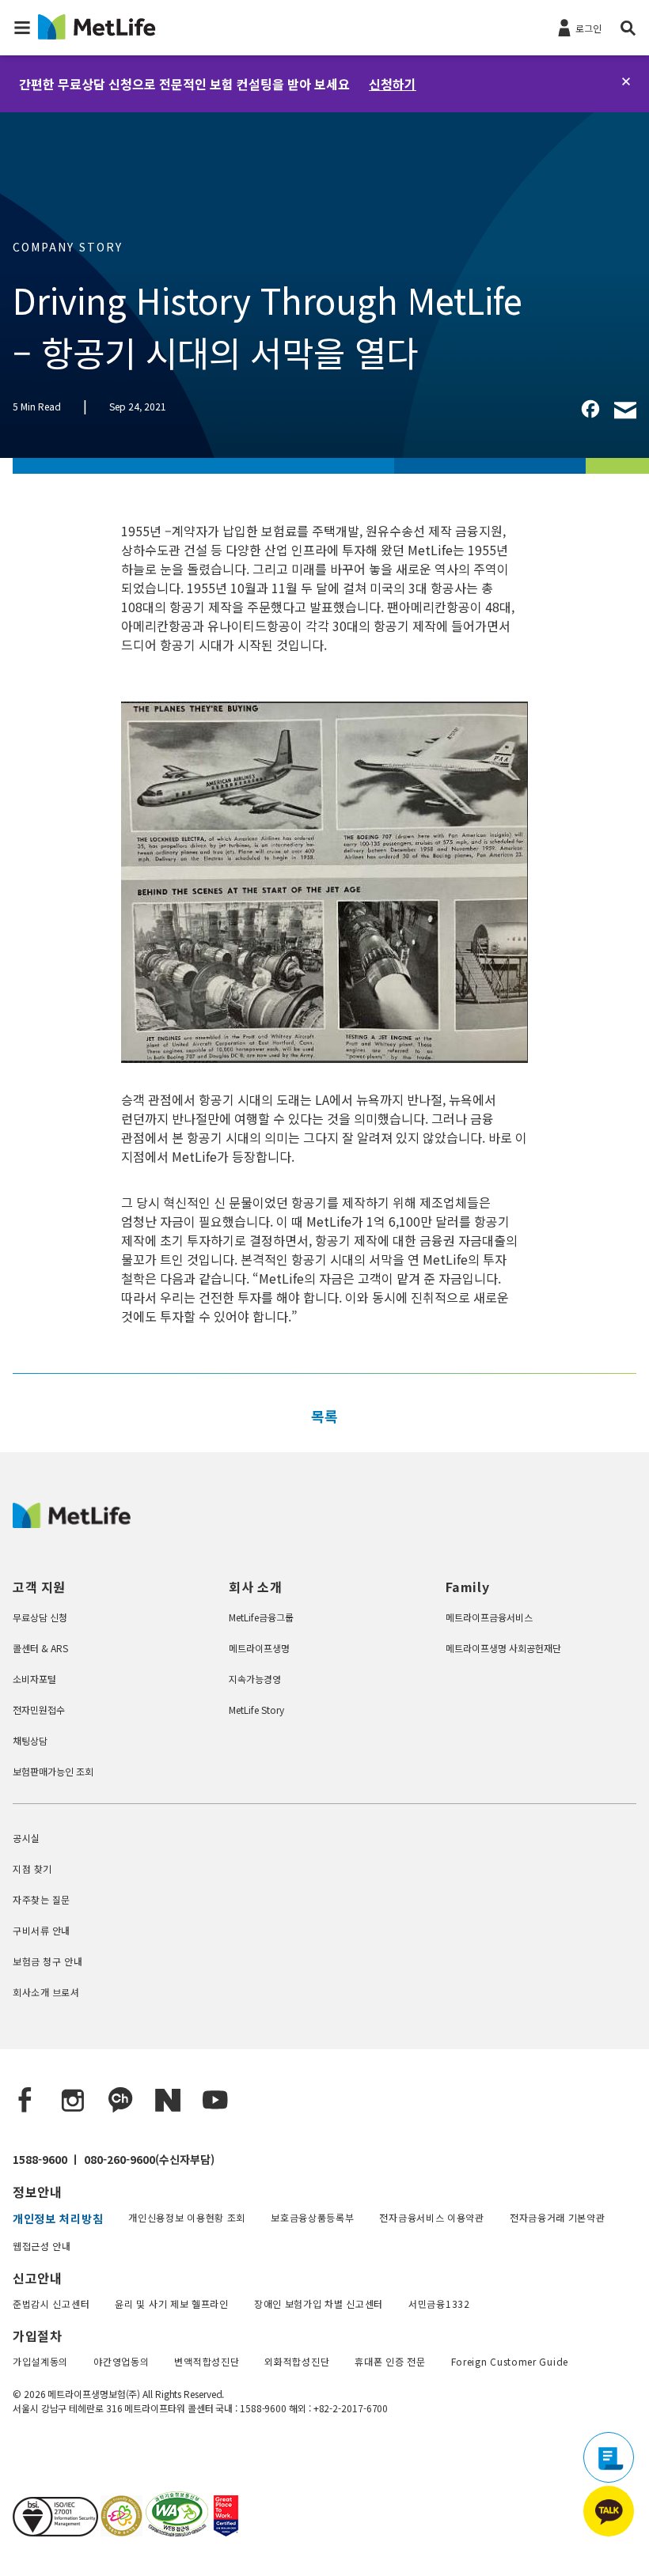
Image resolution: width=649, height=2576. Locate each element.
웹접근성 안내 (42, 2246)
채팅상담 (30, 1740)
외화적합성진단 (297, 2361)
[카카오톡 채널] (120, 2101)
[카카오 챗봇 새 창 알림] (609, 2511)
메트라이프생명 (259, 1648)
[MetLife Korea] (72, 1523)
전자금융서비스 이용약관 (431, 2217)
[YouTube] (215, 2101)
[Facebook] (25, 2101)
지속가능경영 (255, 1679)
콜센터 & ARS (40, 1648)
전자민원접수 (39, 1710)
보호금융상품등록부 (312, 2217)
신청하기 (393, 84)
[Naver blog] (168, 2101)
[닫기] (626, 81)
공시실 (27, 1838)
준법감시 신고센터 (51, 2304)
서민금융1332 (439, 2304)
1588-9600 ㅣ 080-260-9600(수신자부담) (114, 2159)
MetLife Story (256, 1710)
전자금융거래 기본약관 (558, 2217)
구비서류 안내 (42, 1930)
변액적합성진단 (207, 2361)
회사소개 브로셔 (46, 1992)
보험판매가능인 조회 (53, 1771)
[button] (22, 28)
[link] (590, 409)
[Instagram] (73, 2101)
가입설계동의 (40, 2361)
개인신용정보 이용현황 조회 (187, 2217)
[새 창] (120, 2531)
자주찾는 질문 (42, 1899)
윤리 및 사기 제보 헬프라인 (172, 2304)
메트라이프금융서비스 (489, 1617)
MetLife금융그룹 (261, 1617)
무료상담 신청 (40, 1617)
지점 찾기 (32, 1869)
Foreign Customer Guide (510, 2361)
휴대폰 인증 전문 (390, 2361)
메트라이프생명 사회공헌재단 (503, 1648)
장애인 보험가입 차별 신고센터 (319, 2304)
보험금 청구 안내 (47, 1961)
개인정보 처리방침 (58, 2219)
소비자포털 (34, 1679)
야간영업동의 (121, 2361)
